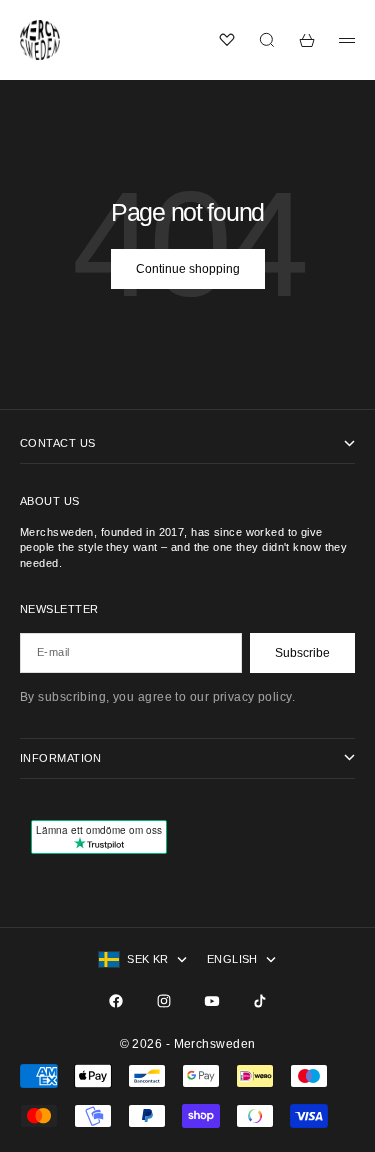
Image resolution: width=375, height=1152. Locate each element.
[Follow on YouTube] (212, 1001)
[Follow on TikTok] (260, 1001)
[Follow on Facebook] (116, 1001)
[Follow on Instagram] (164, 1001)
